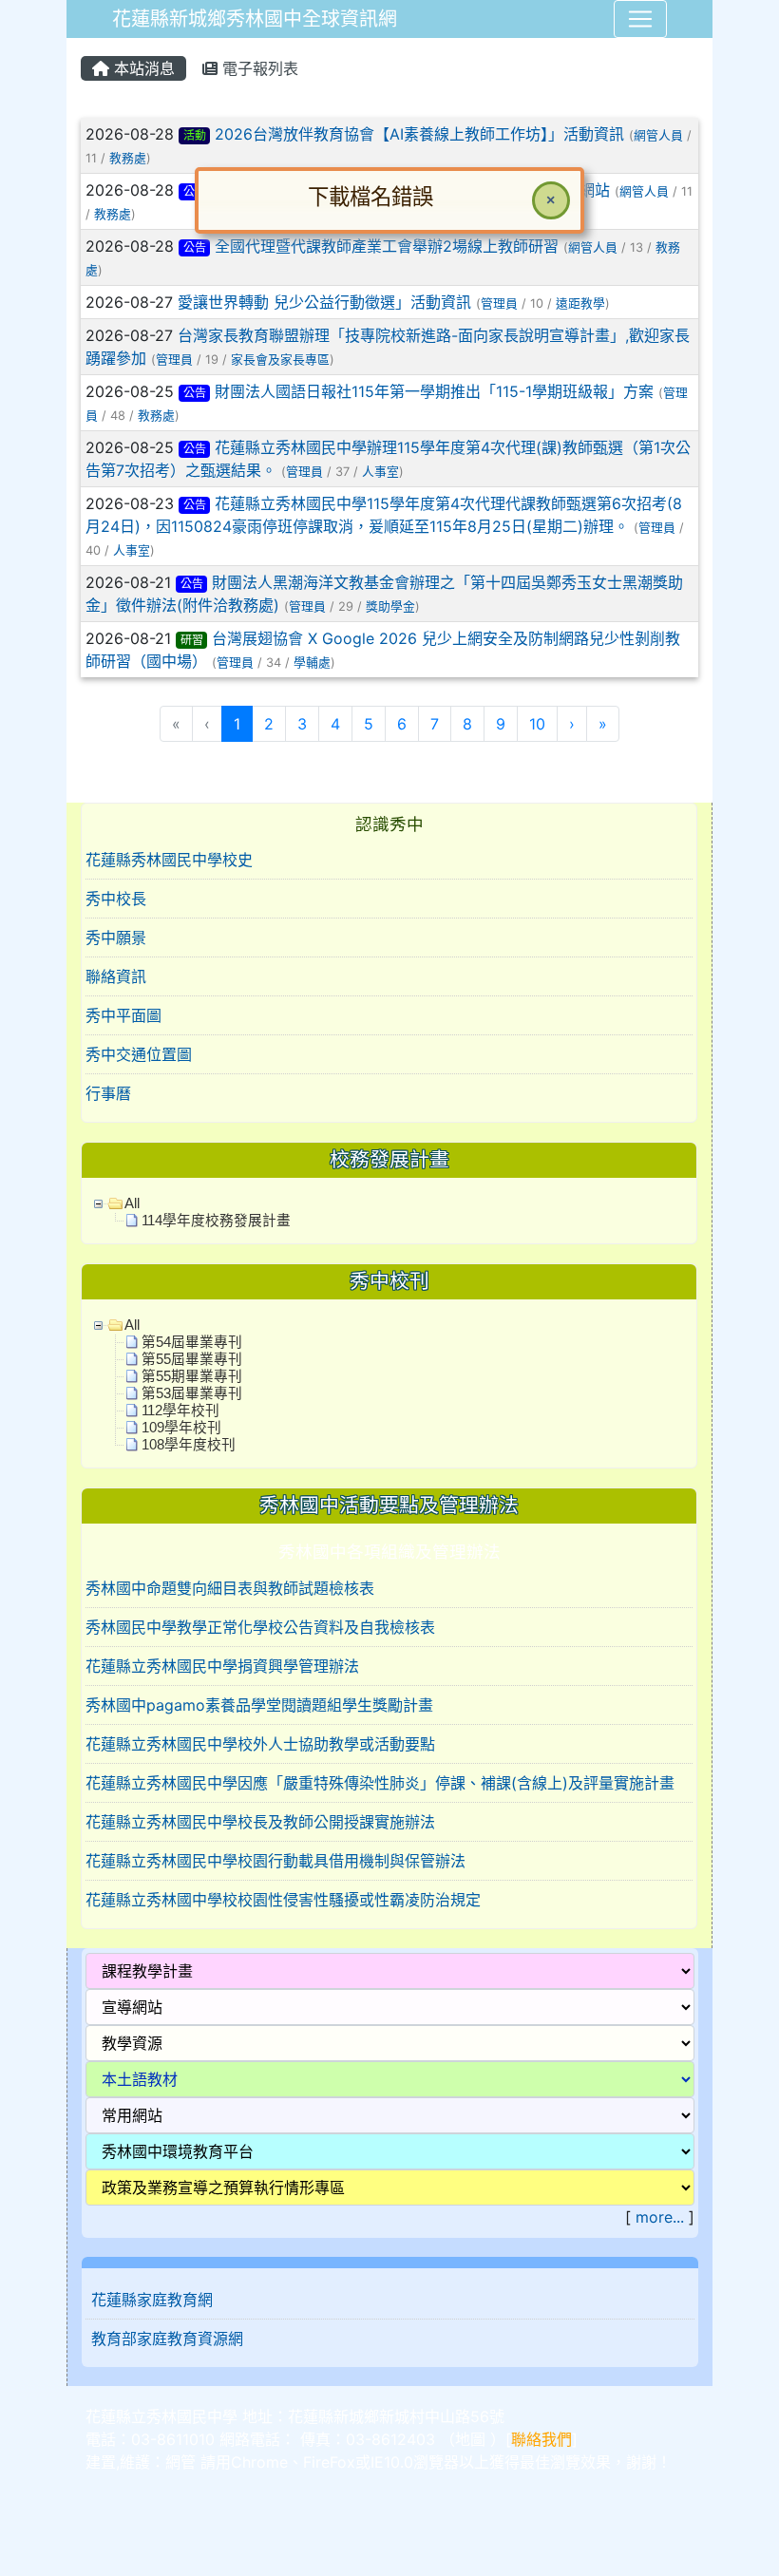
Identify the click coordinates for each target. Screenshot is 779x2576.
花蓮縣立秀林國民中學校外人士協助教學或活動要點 (260, 1744)
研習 (192, 640)
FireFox (329, 2462)
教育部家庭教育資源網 (167, 2339)
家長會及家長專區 (280, 360)
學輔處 (312, 663)
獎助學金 (390, 606)
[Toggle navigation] (640, 19)
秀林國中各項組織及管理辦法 (389, 1552)
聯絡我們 (541, 2439)
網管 (180, 2462)
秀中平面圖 (123, 1015)
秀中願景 (116, 938)
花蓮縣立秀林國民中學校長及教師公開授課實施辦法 (260, 1822)
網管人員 (658, 135)
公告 (195, 393)
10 (537, 724)
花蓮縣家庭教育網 (152, 2300)
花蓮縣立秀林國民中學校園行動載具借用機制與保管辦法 (275, 1861)
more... (660, 2217)
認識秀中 (389, 824)
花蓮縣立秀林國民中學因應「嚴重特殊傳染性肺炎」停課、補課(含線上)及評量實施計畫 (380, 1783)
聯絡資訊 (116, 976)
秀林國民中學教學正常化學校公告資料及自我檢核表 (260, 1627)
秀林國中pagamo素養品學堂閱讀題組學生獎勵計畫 (259, 1705)
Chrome (259, 2462)
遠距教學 (580, 303)
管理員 (499, 303)
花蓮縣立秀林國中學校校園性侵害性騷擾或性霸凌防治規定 (283, 1900)
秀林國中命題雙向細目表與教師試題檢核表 (230, 1588)
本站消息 (142, 68)
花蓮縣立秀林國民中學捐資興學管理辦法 (222, 1666)
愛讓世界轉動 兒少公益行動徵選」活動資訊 (324, 302)
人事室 (380, 472)
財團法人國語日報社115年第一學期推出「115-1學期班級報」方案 (434, 391)
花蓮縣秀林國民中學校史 (169, 860)
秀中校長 (116, 899)
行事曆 (108, 1093)
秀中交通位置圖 (139, 1054)
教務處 (128, 158)
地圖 (470, 2439)
